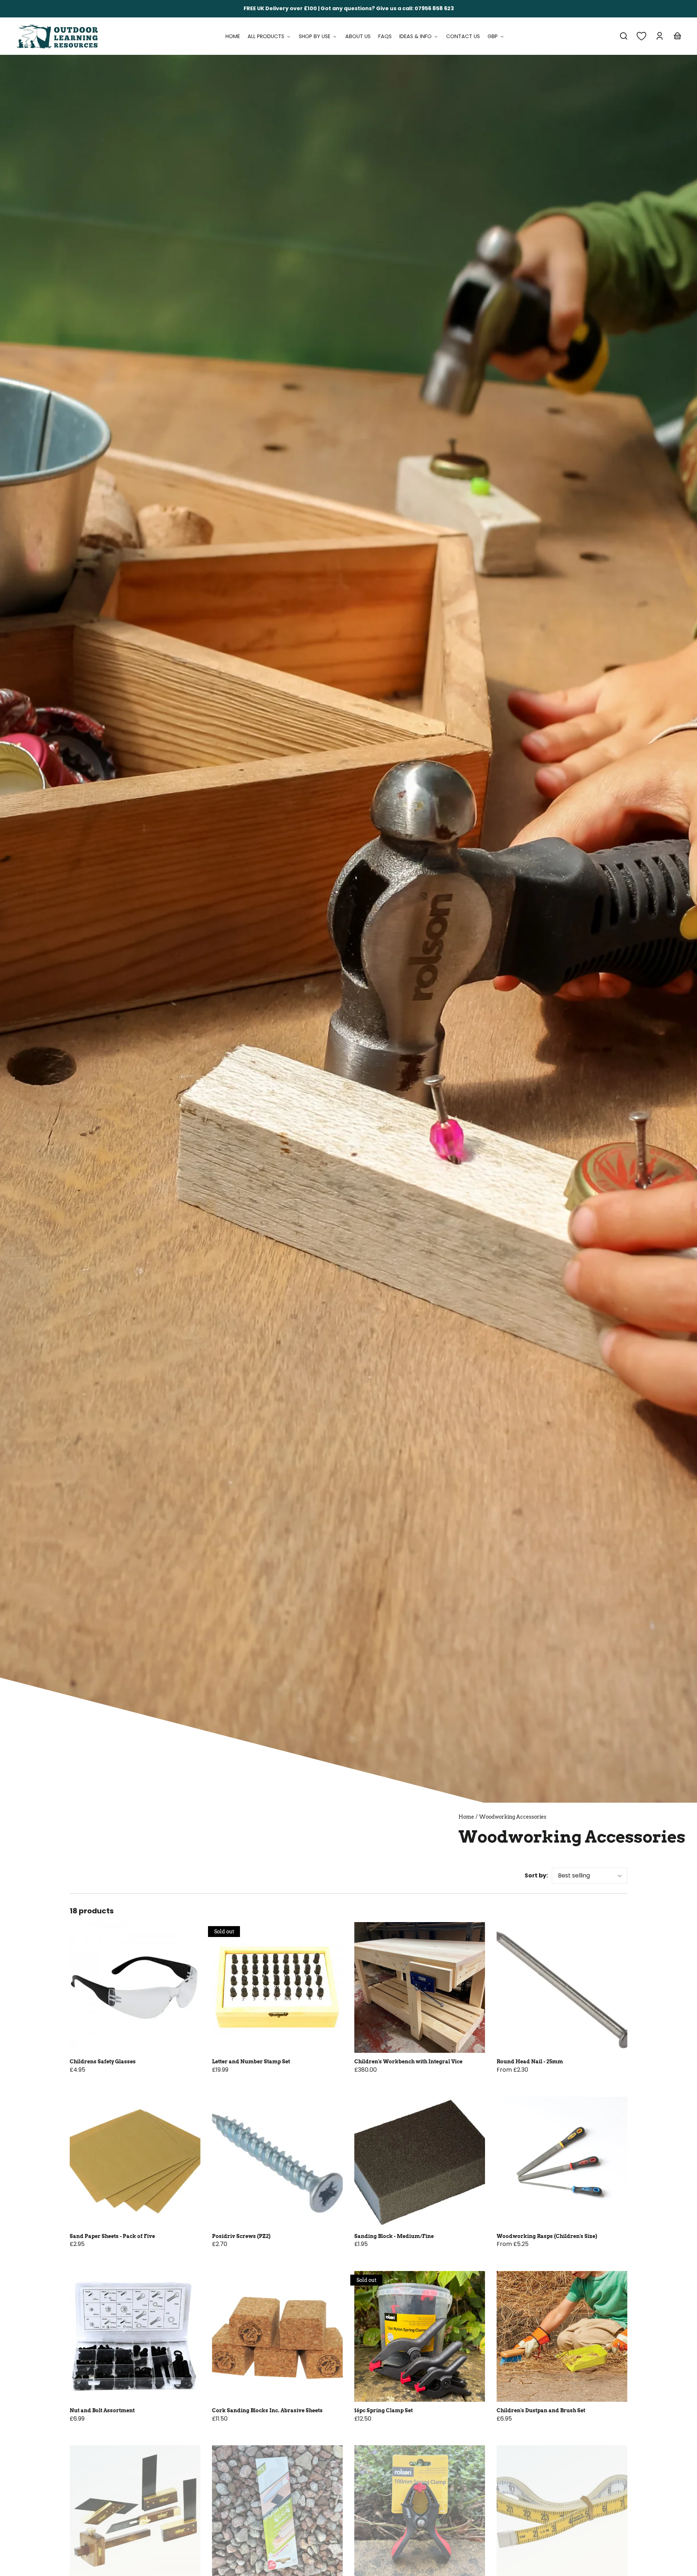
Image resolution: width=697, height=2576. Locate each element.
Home (466, 1817)
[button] (624, 36)
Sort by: (536, 1875)
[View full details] (135, 1987)
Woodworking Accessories (513, 1817)
